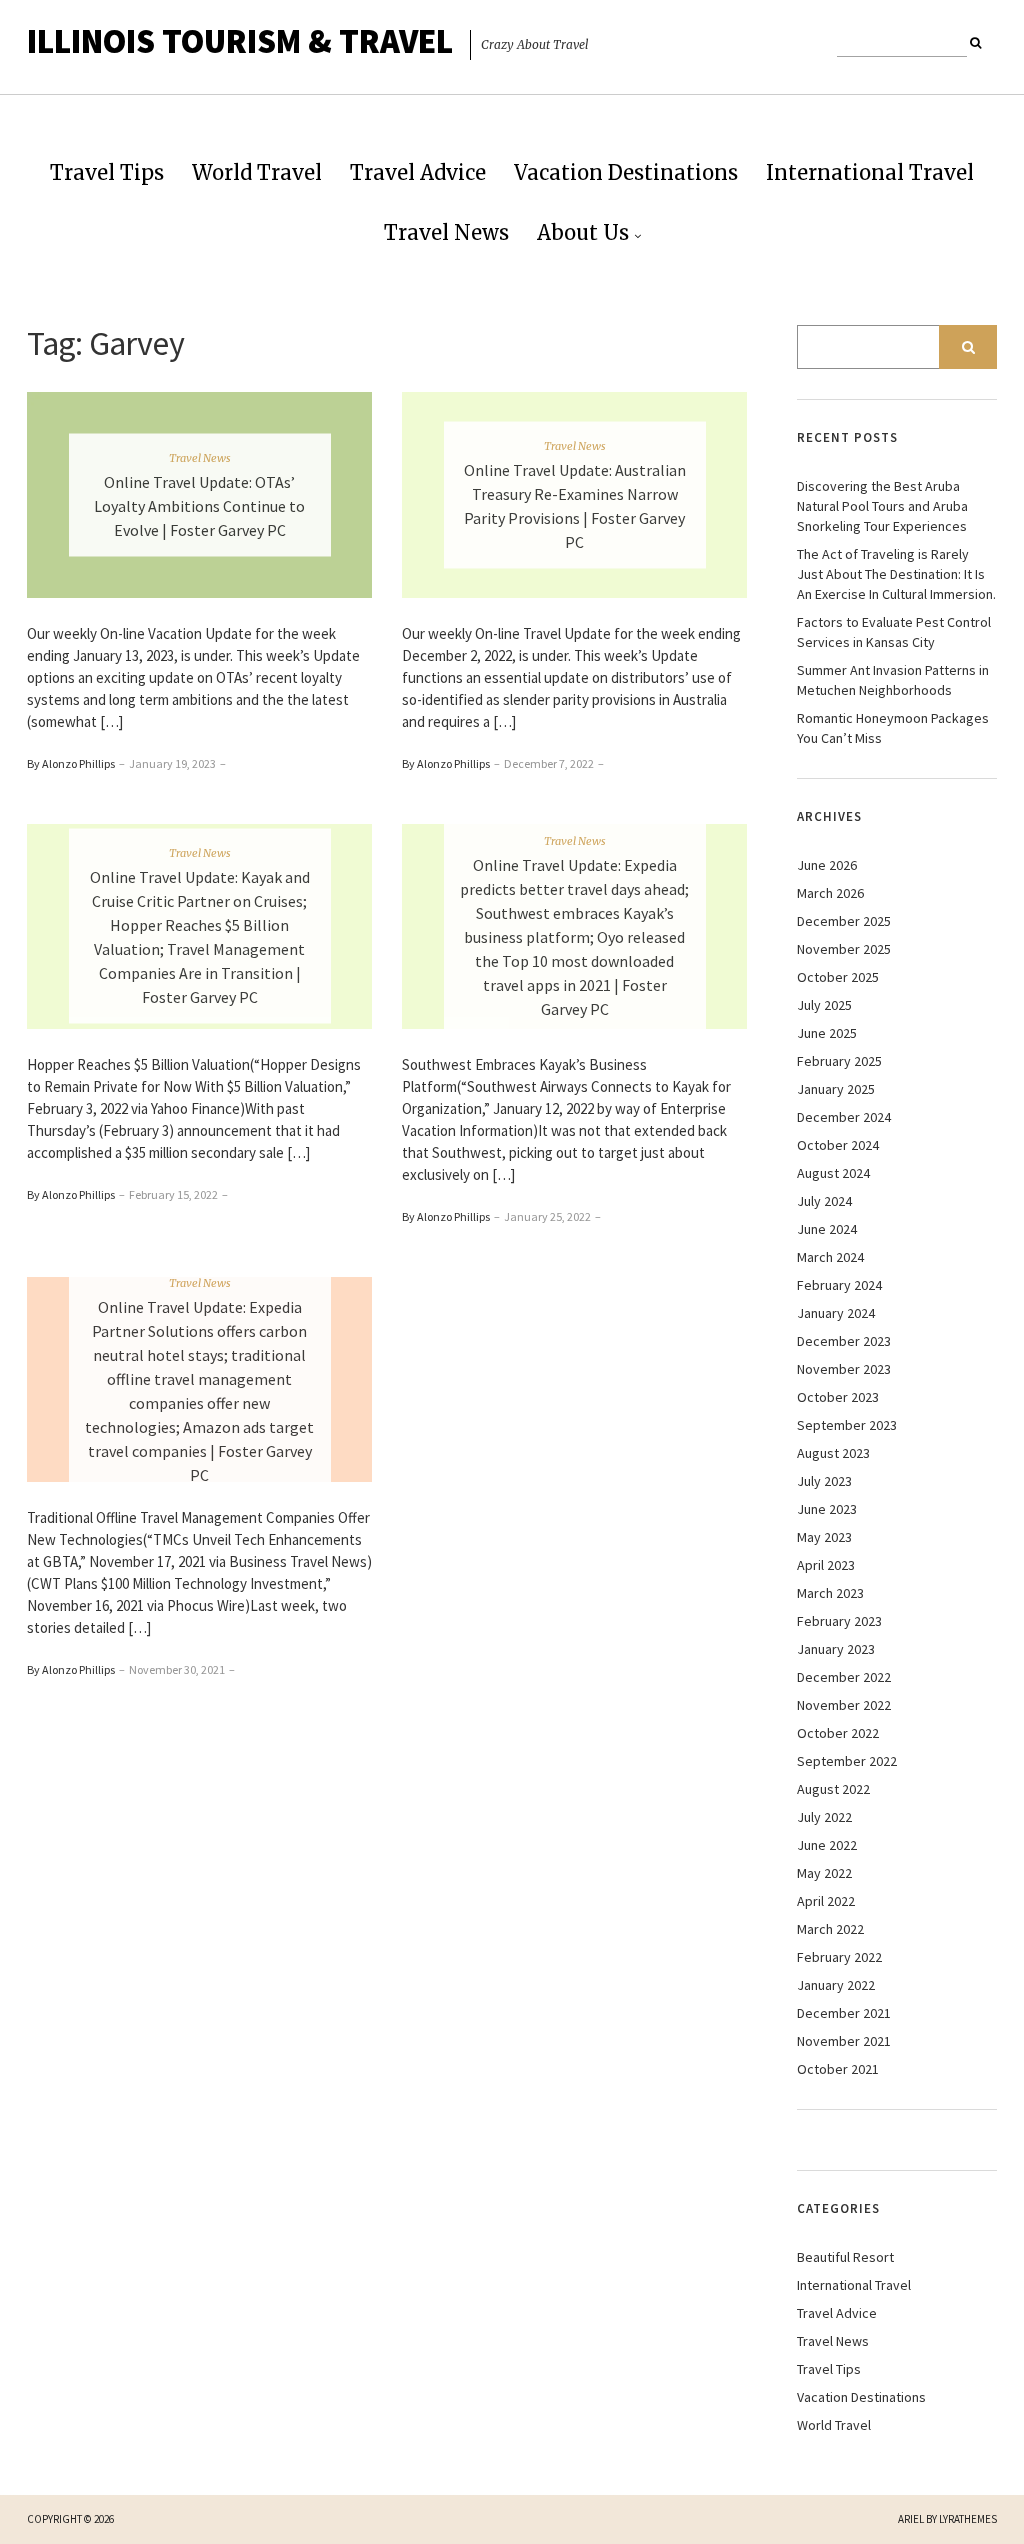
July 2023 (824, 1481)
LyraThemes (968, 2519)
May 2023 (824, 1537)
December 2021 (844, 2013)
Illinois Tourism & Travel (240, 41)
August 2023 (833, 1453)
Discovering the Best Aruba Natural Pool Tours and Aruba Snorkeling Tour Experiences (882, 506)
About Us (583, 232)
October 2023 (838, 1397)
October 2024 (838, 1145)
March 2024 (830, 1257)
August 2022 (833, 1789)
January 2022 (836, 1985)
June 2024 (827, 1229)
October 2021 (838, 2069)
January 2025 (836, 1089)
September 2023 (847, 1425)
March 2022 (830, 1929)
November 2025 (844, 949)
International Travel (870, 172)
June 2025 (827, 1033)
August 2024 (833, 1173)
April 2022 (826, 1901)
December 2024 (844, 1117)
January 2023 (836, 1649)
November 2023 (844, 1369)
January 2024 (836, 1313)
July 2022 (824, 1817)
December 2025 (844, 921)
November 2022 (844, 1705)
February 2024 (839, 1285)
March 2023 (830, 1593)
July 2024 (824, 1201)
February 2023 (839, 1621)
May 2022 (824, 1873)
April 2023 (826, 1565)
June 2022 (827, 1845)
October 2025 (838, 977)
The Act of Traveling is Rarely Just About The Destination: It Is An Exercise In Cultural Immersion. (896, 574)
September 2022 (847, 1761)
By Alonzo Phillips (71, 763)
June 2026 (827, 865)
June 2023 (827, 1509)
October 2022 (838, 1733)
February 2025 (839, 1061)
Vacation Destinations (626, 172)
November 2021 (844, 2041)
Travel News (446, 232)
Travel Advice (418, 172)
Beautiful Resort (845, 2257)
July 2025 (824, 1005)
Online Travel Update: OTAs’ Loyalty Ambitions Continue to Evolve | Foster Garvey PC (199, 506)
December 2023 (844, 1341)
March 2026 (830, 893)
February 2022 (839, 1957)
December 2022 (844, 1677)
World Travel (257, 172)
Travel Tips (107, 172)
